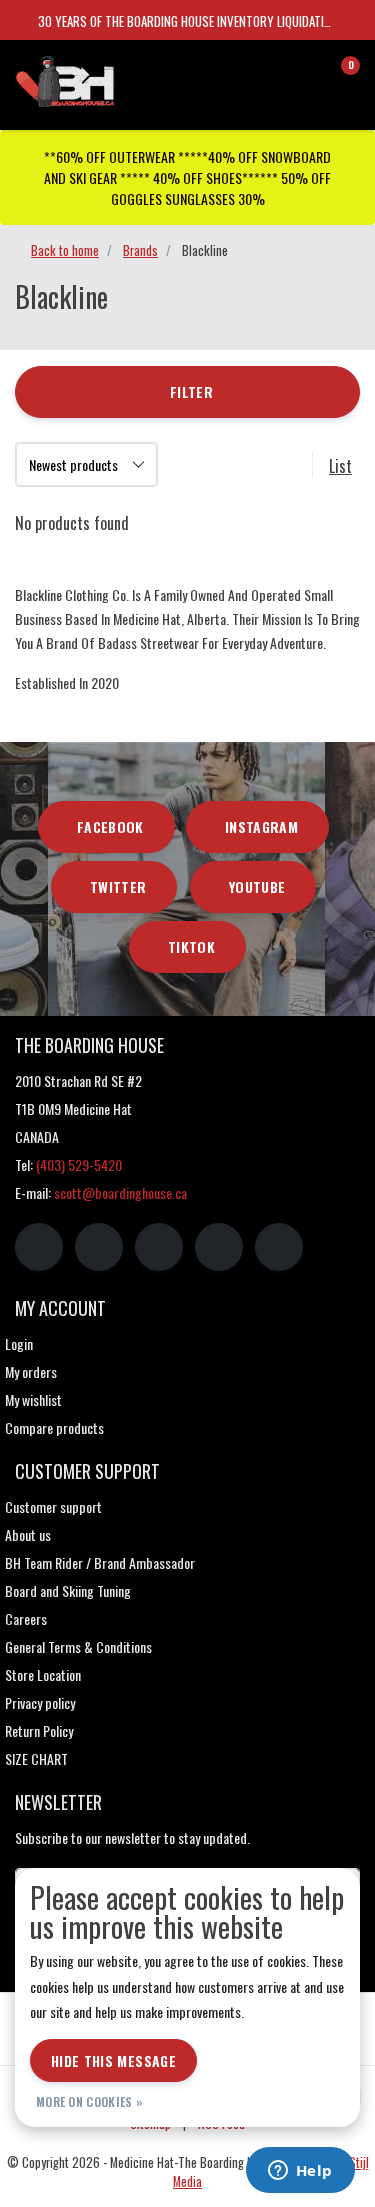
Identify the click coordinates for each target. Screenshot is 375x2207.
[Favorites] (303, 74)
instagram (261, 826)
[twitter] (159, 1247)
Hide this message (113, 2060)
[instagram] (99, 1247)
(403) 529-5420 (79, 1164)
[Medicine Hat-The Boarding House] (109, 79)
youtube (257, 886)
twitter (118, 886)
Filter (191, 391)
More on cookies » (89, 2101)
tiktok (191, 946)
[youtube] (219, 1247)
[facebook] (39, 1247)
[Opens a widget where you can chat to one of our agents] (300, 2172)
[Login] (265, 74)
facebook (110, 826)
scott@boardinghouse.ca (120, 1192)
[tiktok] (279, 1247)
